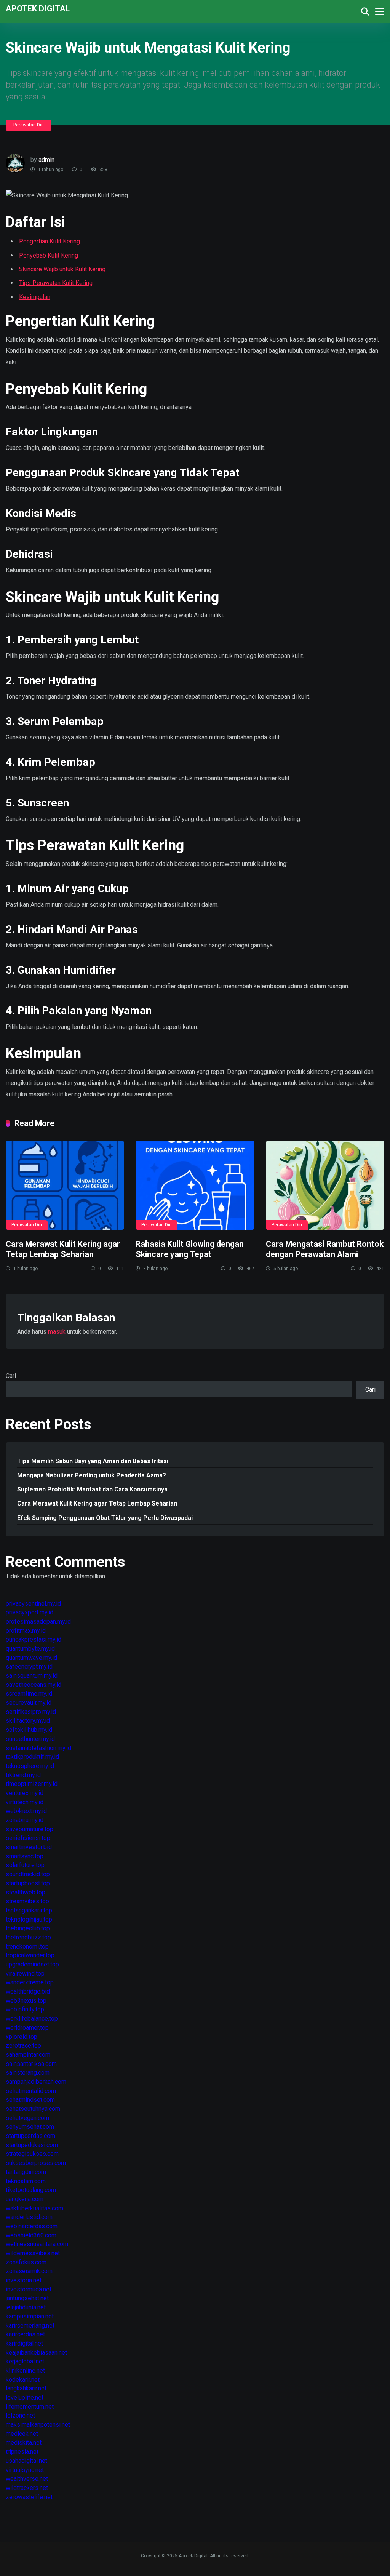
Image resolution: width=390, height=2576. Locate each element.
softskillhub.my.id (29, 1730)
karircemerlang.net (30, 2326)
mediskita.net (24, 2442)
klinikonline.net (25, 2370)
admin (46, 160)
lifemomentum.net (30, 2407)
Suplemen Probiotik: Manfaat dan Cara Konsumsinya (92, 1489)
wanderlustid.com (29, 2217)
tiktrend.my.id (23, 1775)
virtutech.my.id (25, 1802)
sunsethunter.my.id (30, 1739)
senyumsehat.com (30, 2127)
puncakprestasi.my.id (34, 1639)
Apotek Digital (38, 8)
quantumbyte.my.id (30, 1649)
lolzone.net (20, 2415)
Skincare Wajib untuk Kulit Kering (62, 269)
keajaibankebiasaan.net (36, 2353)
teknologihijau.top (29, 1919)
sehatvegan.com (27, 2118)
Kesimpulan (35, 297)
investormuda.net (29, 2289)
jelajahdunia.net (26, 2307)
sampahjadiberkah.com (36, 2082)
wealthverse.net (27, 2479)
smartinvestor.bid (29, 1847)
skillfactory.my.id (28, 1721)
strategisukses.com (32, 2154)
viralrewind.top (25, 1974)
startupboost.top (28, 1883)
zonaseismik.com (29, 2271)
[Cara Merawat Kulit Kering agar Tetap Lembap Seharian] (65, 1186)
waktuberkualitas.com (34, 2208)
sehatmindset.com (30, 2100)
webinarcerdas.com (32, 2226)
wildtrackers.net (27, 2488)
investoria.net (24, 2280)
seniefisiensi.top (28, 1838)
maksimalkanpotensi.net (38, 2425)
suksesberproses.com (36, 2163)
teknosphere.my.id (30, 1766)
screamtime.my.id (29, 1694)
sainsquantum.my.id (32, 1676)
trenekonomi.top (27, 1946)
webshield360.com (31, 2235)
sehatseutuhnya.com (33, 2109)
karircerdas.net (25, 2334)
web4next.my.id (26, 1811)
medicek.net (22, 2434)
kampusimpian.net (30, 2316)
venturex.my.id (25, 1793)
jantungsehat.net (27, 2298)
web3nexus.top (26, 2001)
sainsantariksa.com (31, 2064)
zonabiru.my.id (25, 1820)
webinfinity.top (25, 2009)
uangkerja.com (25, 2199)
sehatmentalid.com (31, 2091)
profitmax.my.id (26, 1631)
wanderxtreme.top (30, 1982)
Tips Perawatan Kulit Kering (56, 283)
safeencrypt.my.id (29, 1666)
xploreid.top (22, 2037)
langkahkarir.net (26, 2388)
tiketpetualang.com (31, 2190)
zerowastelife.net (29, 2497)
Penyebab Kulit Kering (49, 255)
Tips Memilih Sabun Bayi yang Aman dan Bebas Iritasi (93, 1461)
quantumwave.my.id (31, 1658)
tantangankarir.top (29, 1910)
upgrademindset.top (32, 1964)
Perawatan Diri (29, 125)
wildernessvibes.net (33, 2253)
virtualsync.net (25, 2470)
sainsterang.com (28, 2073)
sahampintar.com (28, 2055)
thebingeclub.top (28, 1928)
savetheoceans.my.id (34, 1685)
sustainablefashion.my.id (38, 1748)
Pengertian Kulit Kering (50, 241)
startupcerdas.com (30, 2136)
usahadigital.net (26, 2461)
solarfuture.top (25, 1865)
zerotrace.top (23, 2046)
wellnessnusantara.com (37, 2244)
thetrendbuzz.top (28, 1937)
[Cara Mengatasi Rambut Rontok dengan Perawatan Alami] (325, 1186)
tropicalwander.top (30, 1955)
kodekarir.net (23, 2380)
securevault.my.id (29, 1703)
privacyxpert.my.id (30, 1612)
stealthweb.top (26, 1892)
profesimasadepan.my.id (38, 1622)
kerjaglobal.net (25, 2361)
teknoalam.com (26, 2181)
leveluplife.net (25, 2398)
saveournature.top (30, 1829)
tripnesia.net (22, 2452)
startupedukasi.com (32, 2145)
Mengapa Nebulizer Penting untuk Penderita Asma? (92, 1475)
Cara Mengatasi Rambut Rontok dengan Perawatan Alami (325, 1249)
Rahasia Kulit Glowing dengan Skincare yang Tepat (190, 1249)
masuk (57, 1332)
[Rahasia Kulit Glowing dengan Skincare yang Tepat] (195, 1186)
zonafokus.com (26, 2262)
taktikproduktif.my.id (32, 1757)
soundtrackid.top (28, 1874)
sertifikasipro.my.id (31, 1712)
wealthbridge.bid (28, 1991)
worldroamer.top (27, 2028)
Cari (11, 1376)
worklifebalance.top (32, 2018)
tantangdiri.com (26, 2172)
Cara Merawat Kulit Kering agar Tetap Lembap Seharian (63, 1249)
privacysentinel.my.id (33, 1604)
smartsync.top (25, 1856)
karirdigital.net (24, 2343)
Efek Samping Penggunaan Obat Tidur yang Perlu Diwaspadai (105, 1518)
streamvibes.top (27, 1901)
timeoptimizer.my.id (32, 1784)
